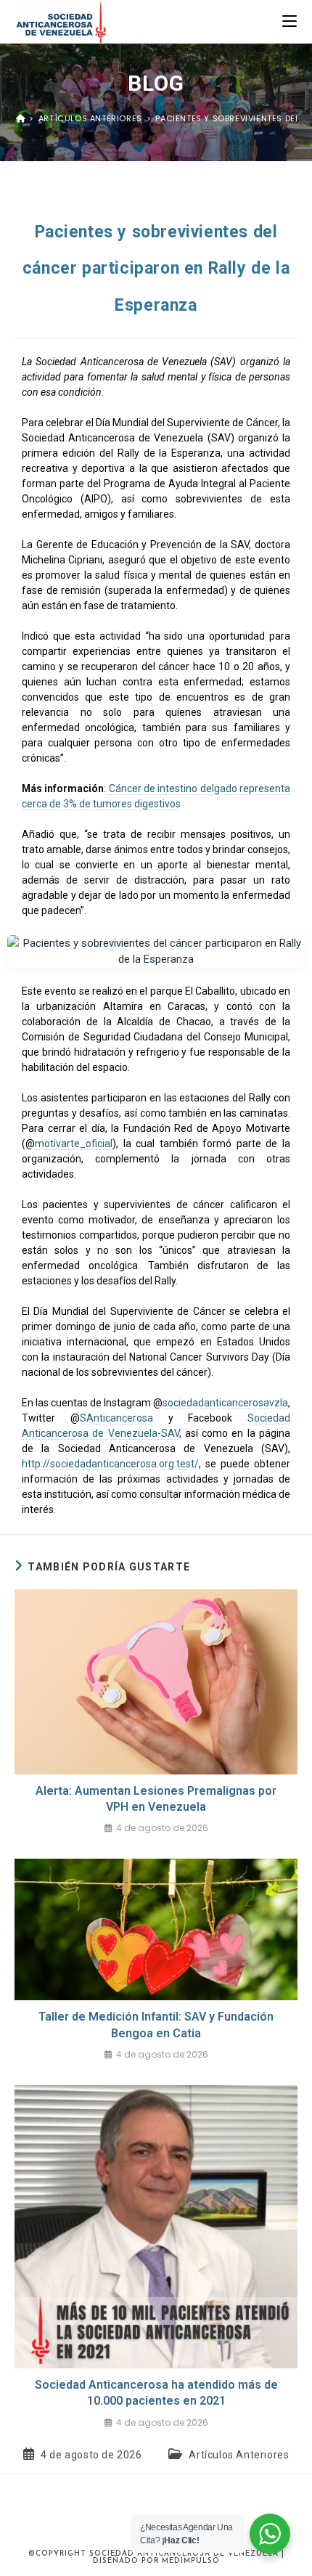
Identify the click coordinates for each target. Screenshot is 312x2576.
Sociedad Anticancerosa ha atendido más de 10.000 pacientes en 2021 (156, 2393)
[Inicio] (21, 118)
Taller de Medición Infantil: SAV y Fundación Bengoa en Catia (156, 2025)
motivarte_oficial (74, 1144)
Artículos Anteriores (239, 2455)
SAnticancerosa (116, 1418)
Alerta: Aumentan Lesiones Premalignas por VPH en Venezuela (156, 1799)
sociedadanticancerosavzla (225, 1403)
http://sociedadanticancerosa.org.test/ (110, 1464)
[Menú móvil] (290, 21)
